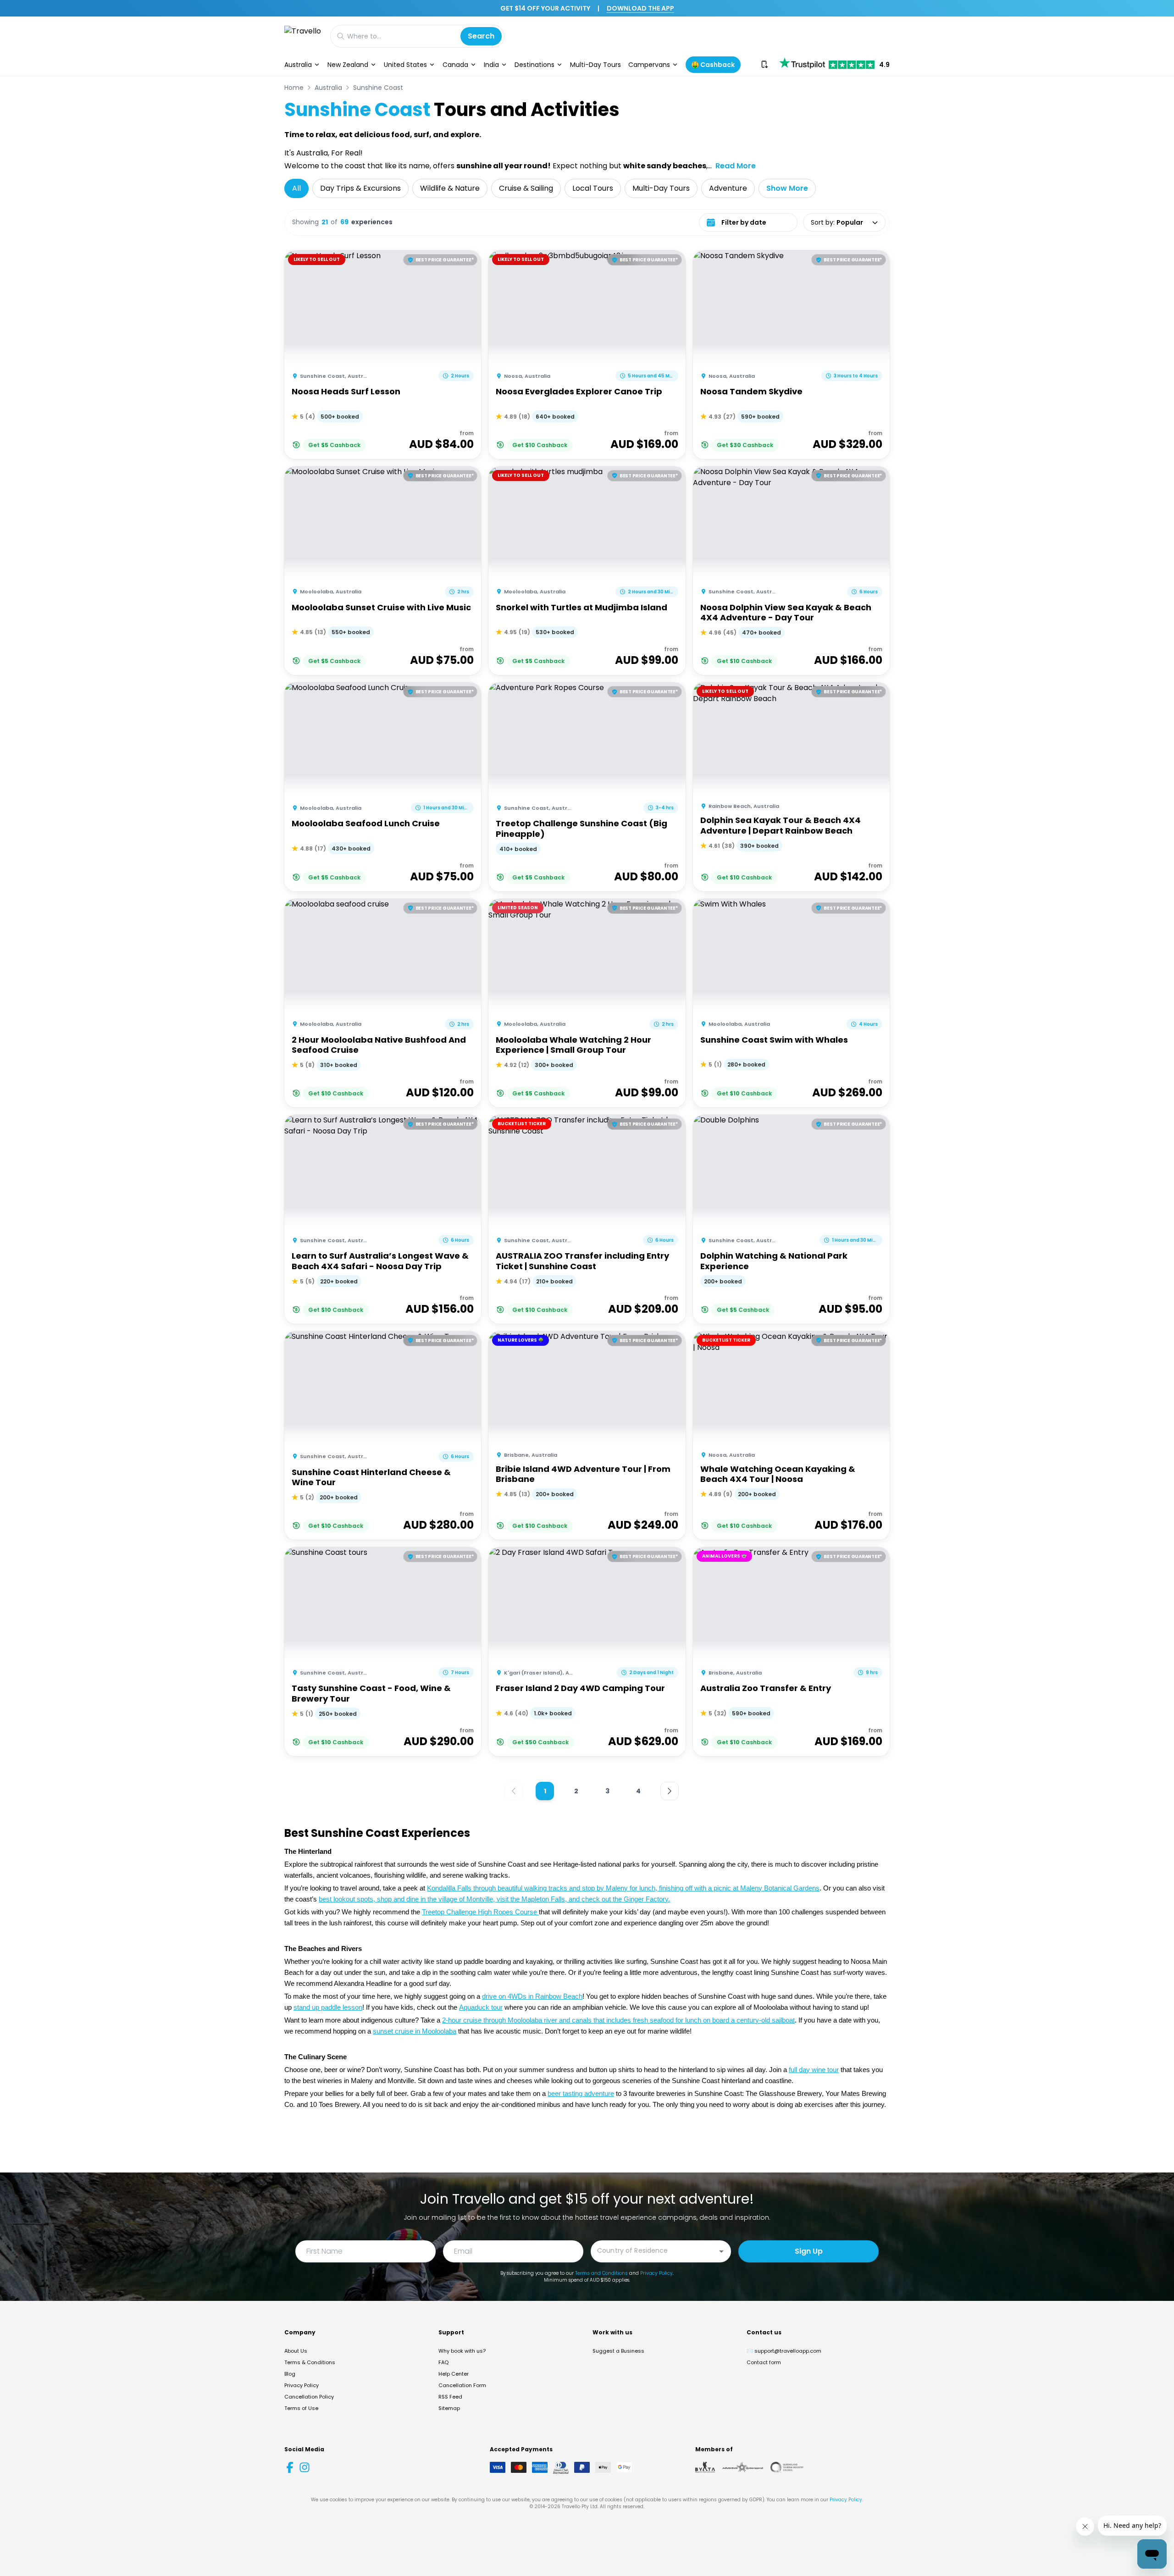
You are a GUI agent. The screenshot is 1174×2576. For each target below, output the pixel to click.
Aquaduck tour (481, 2007)
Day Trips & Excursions (360, 188)
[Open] (721, 2251)
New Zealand (348, 65)
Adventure (728, 188)
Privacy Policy (656, 2273)
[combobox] (654, 2251)
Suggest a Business (618, 2351)
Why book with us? (462, 2351)
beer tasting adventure (581, 2094)
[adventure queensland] (743, 2467)
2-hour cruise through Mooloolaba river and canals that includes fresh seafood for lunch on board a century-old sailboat (618, 2020)
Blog (290, 2374)
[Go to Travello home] (303, 36)
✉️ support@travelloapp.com (784, 2351)
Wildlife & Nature (450, 188)
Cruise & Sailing (526, 188)
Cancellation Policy (309, 2397)
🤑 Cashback (713, 65)
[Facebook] (290, 2467)
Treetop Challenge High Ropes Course (480, 1912)
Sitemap (449, 2408)
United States (405, 65)
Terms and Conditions (601, 2273)
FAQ (443, 2362)
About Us (296, 2351)
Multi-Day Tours (595, 65)
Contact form (764, 2362)
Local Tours (593, 188)
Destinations (534, 65)
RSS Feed (450, 2397)
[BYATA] (705, 2467)
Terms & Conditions (310, 2362)
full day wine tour (814, 2070)
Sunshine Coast (378, 88)
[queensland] (787, 2467)
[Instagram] (305, 2467)
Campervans (649, 65)
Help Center (454, 2374)
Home (294, 88)
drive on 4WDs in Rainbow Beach (532, 1996)
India (491, 65)
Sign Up (809, 2251)
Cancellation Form (462, 2385)
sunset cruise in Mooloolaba (415, 2031)
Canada (455, 65)
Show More (787, 188)
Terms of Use (301, 2408)
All (296, 188)
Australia (298, 65)
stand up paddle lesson (328, 2007)
